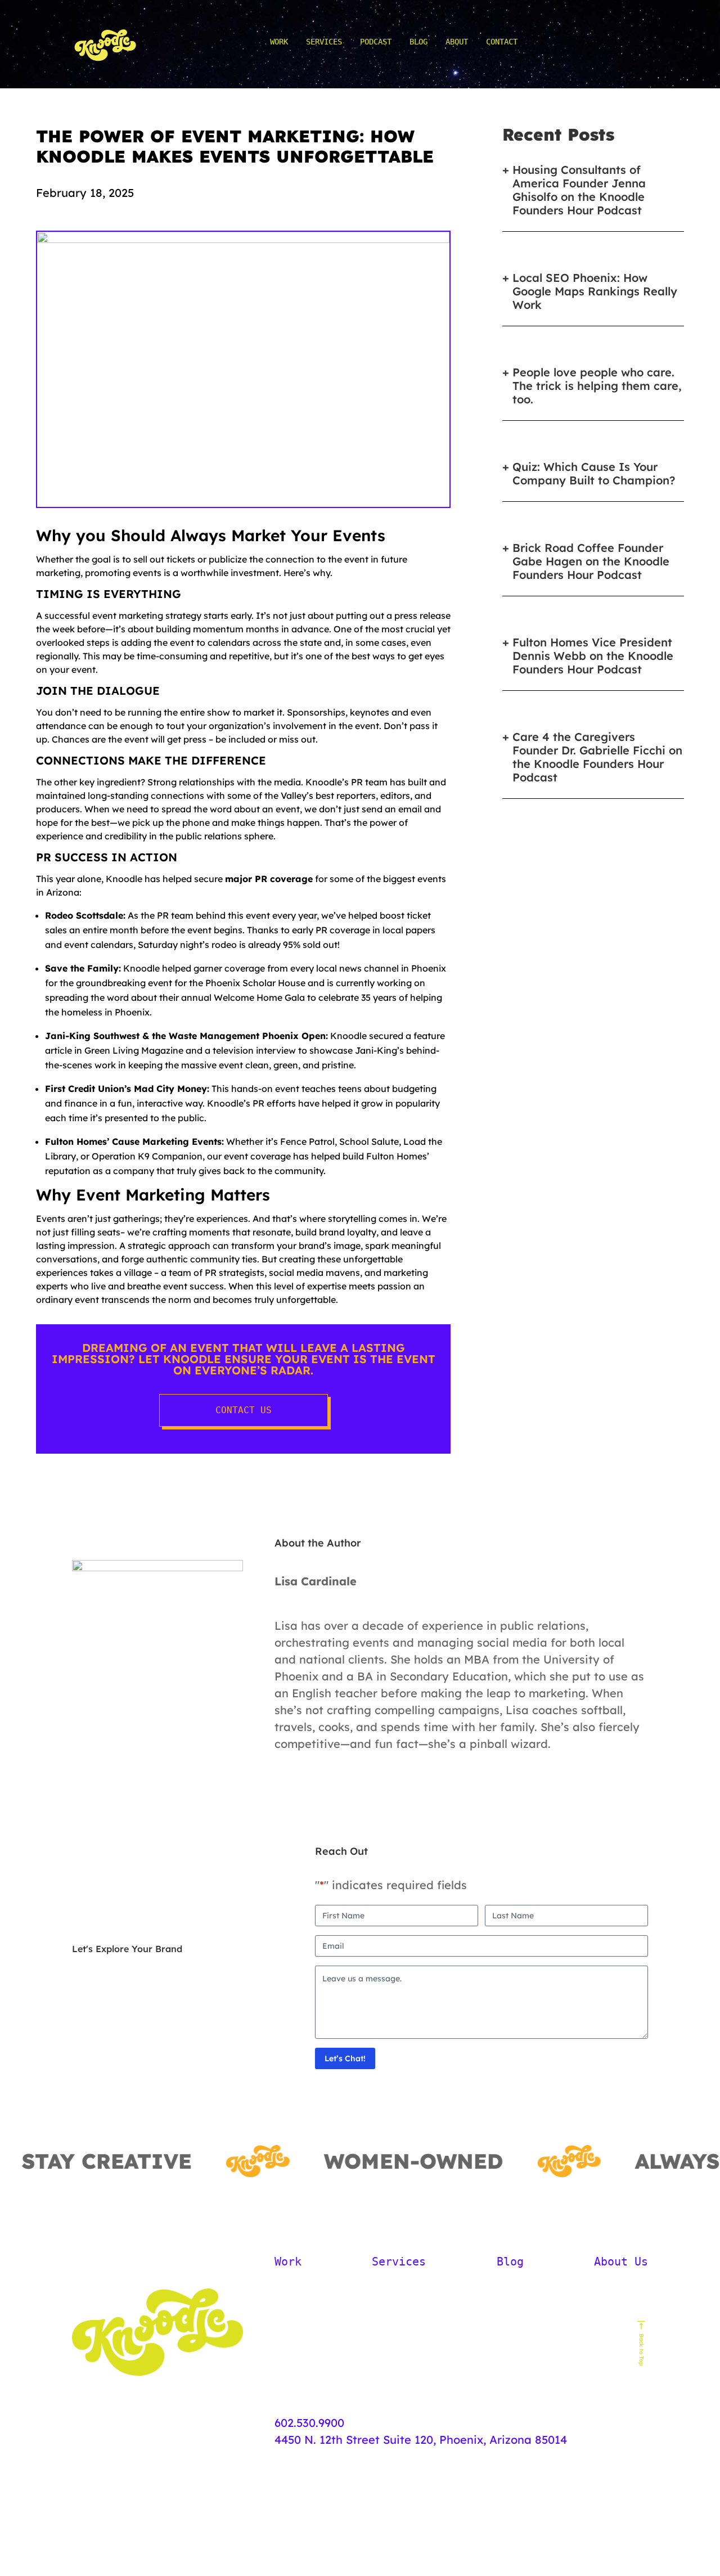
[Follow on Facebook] (81, 2262)
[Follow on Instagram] (107, 2262)
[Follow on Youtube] (159, 2262)
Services (324, 42)
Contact (502, 42)
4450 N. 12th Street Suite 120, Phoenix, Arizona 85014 (421, 2440)
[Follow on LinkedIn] (133, 2262)
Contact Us (244, 1410)
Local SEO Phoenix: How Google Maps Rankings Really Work (595, 291)
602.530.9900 (309, 2423)
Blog (418, 42)
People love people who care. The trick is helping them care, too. (597, 386)
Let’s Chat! (345, 2058)
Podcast (376, 42)
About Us (621, 2262)
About (457, 42)
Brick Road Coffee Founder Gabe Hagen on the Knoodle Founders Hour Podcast (591, 561)
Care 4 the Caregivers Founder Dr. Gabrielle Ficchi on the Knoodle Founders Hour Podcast (597, 757)
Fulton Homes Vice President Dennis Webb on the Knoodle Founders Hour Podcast (593, 656)
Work (279, 42)
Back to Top (642, 2350)
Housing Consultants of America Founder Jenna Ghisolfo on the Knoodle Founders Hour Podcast (579, 190)
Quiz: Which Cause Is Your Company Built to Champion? (594, 474)
